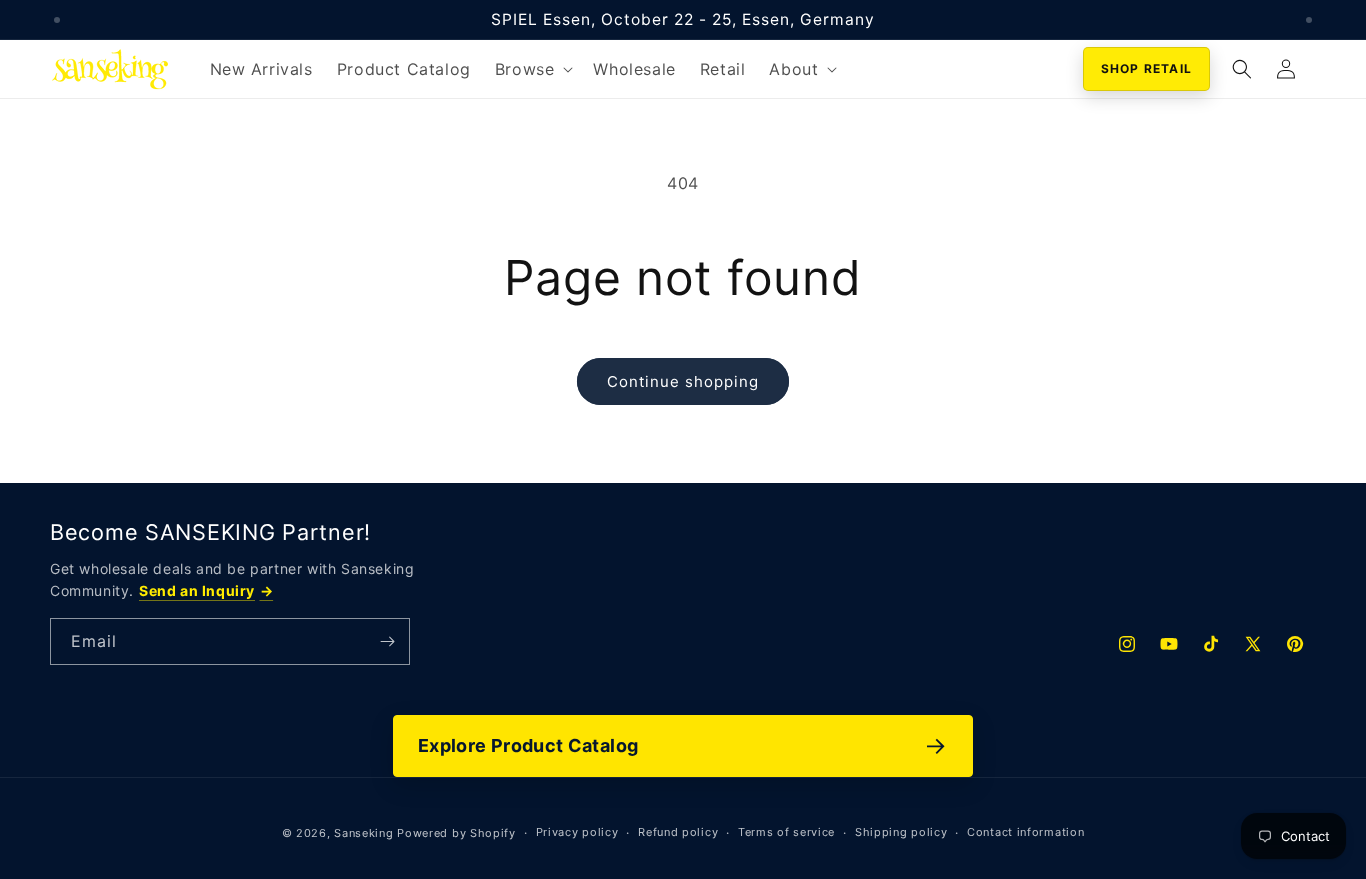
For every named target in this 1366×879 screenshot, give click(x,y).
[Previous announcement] (57, 20)
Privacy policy (577, 832)
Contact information (1025, 832)
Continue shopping (683, 381)
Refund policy (678, 832)
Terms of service (786, 832)
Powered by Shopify (456, 833)
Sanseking (363, 833)
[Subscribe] (387, 641)
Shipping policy (901, 832)
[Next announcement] (1309, 20)
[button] (532, 69)
